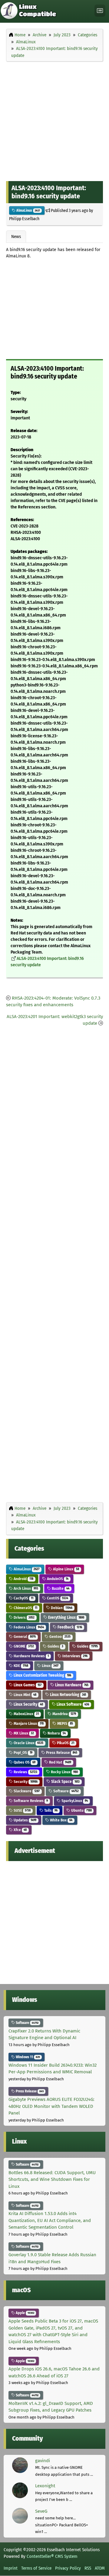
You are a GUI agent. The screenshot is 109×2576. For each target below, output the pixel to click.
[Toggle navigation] (100, 11)
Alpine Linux (66, 1569)
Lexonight (45, 2486)
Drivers (24, 1617)
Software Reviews (30, 1801)
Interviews (74, 1656)
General (24, 1637)
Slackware (26, 1791)
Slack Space (65, 1782)
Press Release (61, 1753)
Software (66, 1791)
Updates (25, 1820)
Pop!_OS (23, 1753)
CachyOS (23, 1598)
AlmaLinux (28, 210)
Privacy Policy (68, 2568)
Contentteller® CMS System (52, 2556)
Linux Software (72, 1704)
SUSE (22, 1810)
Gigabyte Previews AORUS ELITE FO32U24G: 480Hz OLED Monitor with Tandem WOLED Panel (51, 2106)
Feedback (69, 1627)
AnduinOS (57, 1579)
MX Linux (23, 1733)
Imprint (11, 2568)
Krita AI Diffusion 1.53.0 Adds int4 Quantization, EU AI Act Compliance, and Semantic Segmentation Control (50, 2220)
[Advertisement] (54, 120)
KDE (20, 1666)
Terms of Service (36, 2568)
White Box (61, 1820)
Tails (50, 1810)
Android (23, 1579)
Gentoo (59, 1637)
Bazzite (60, 1588)
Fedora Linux (28, 1627)
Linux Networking (68, 1695)
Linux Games (27, 1685)
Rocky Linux (64, 1772)
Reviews (25, 1772)
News (16, 236)
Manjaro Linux (28, 1723)
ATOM (100, 2568)
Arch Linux (25, 1588)
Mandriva (64, 1714)
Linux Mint (25, 1695)
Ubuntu (81, 1810)
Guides (55, 1646)
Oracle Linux (28, 1743)
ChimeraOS (25, 1608)
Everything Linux (66, 1617)
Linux (50, 1666)
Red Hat (60, 1762)
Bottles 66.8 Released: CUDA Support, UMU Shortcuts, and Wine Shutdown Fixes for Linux (52, 2179)
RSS (88, 2568)
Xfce (20, 1830)
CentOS (57, 1598)
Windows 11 (27, 2057)
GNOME (23, 1646)
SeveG (41, 2511)
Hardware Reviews (31, 1656)
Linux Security (28, 1704)
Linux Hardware (71, 1685)
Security (25, 1782)
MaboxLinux (26, 1714)
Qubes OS (24, 1762)
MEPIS (65, 1723)
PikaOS (65, 1743)
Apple (25, 2313)
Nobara (56, 1733)
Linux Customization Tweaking (42, 1675)
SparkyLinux (74, 1801)
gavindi (43, 2461)
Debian (61, 1608)
